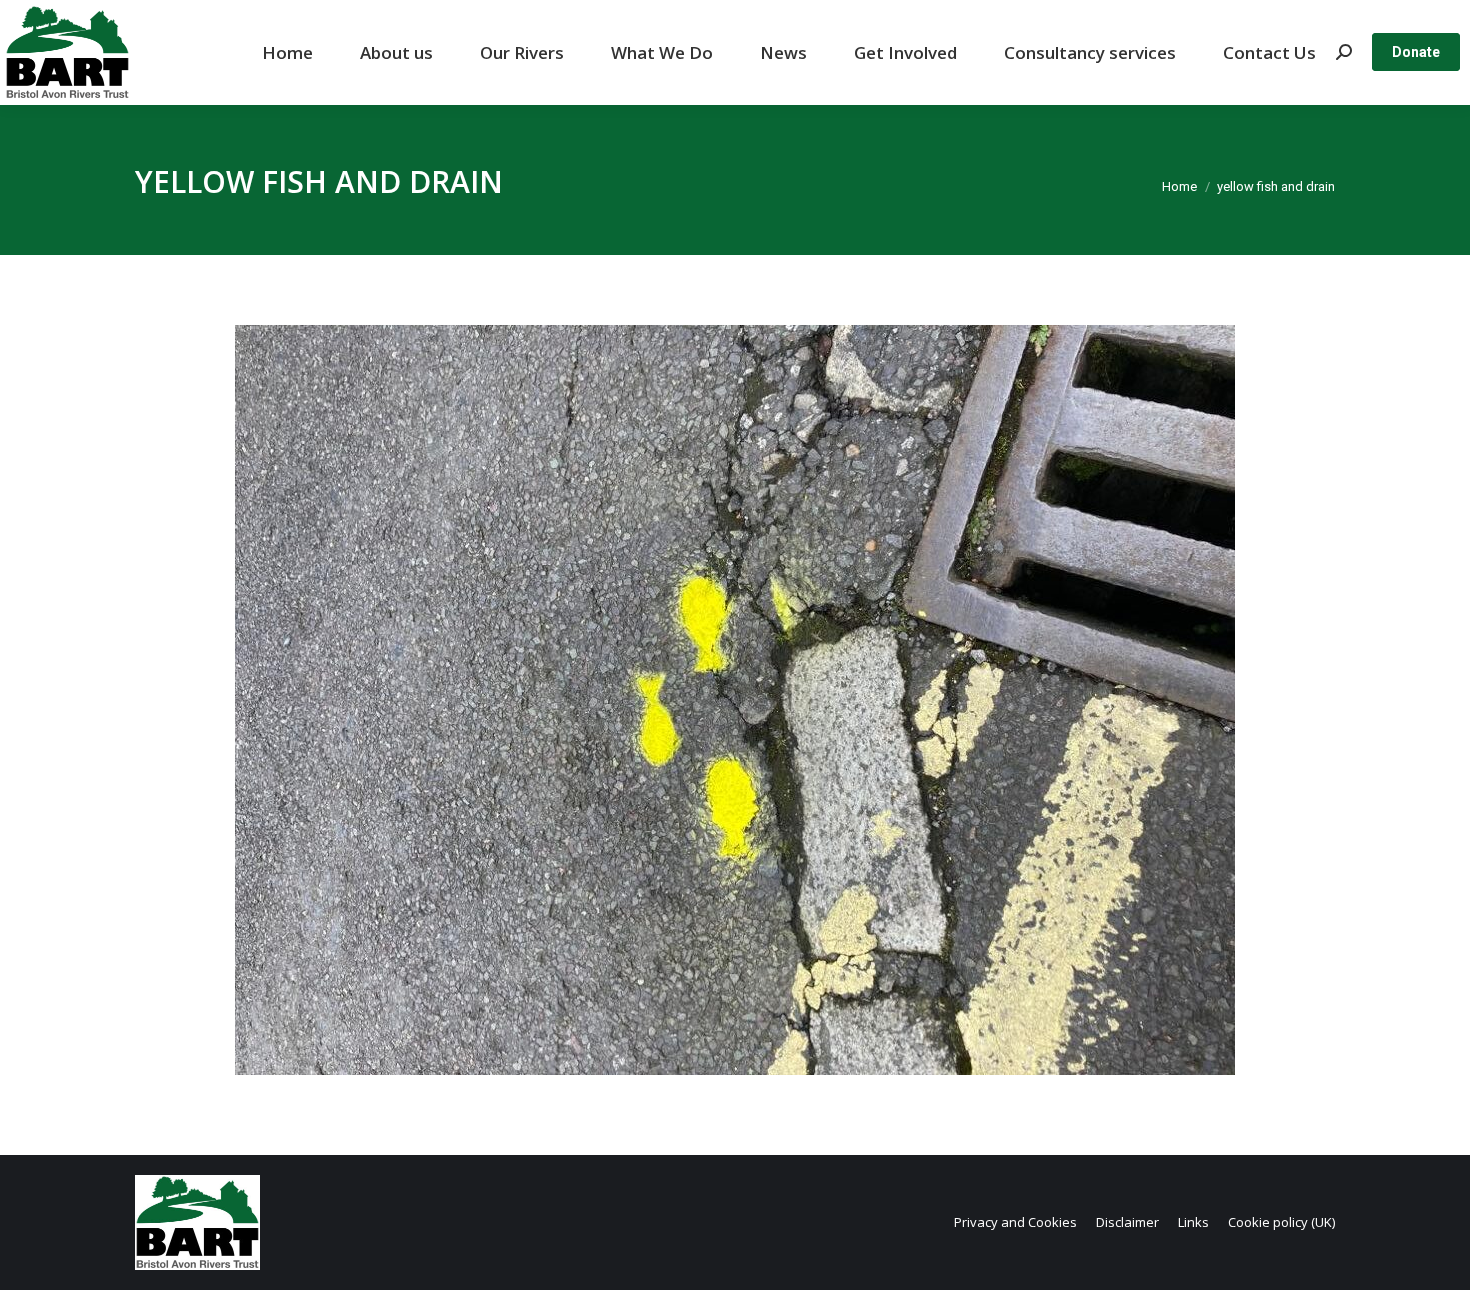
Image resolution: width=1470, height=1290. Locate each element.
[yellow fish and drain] (735, 700)
